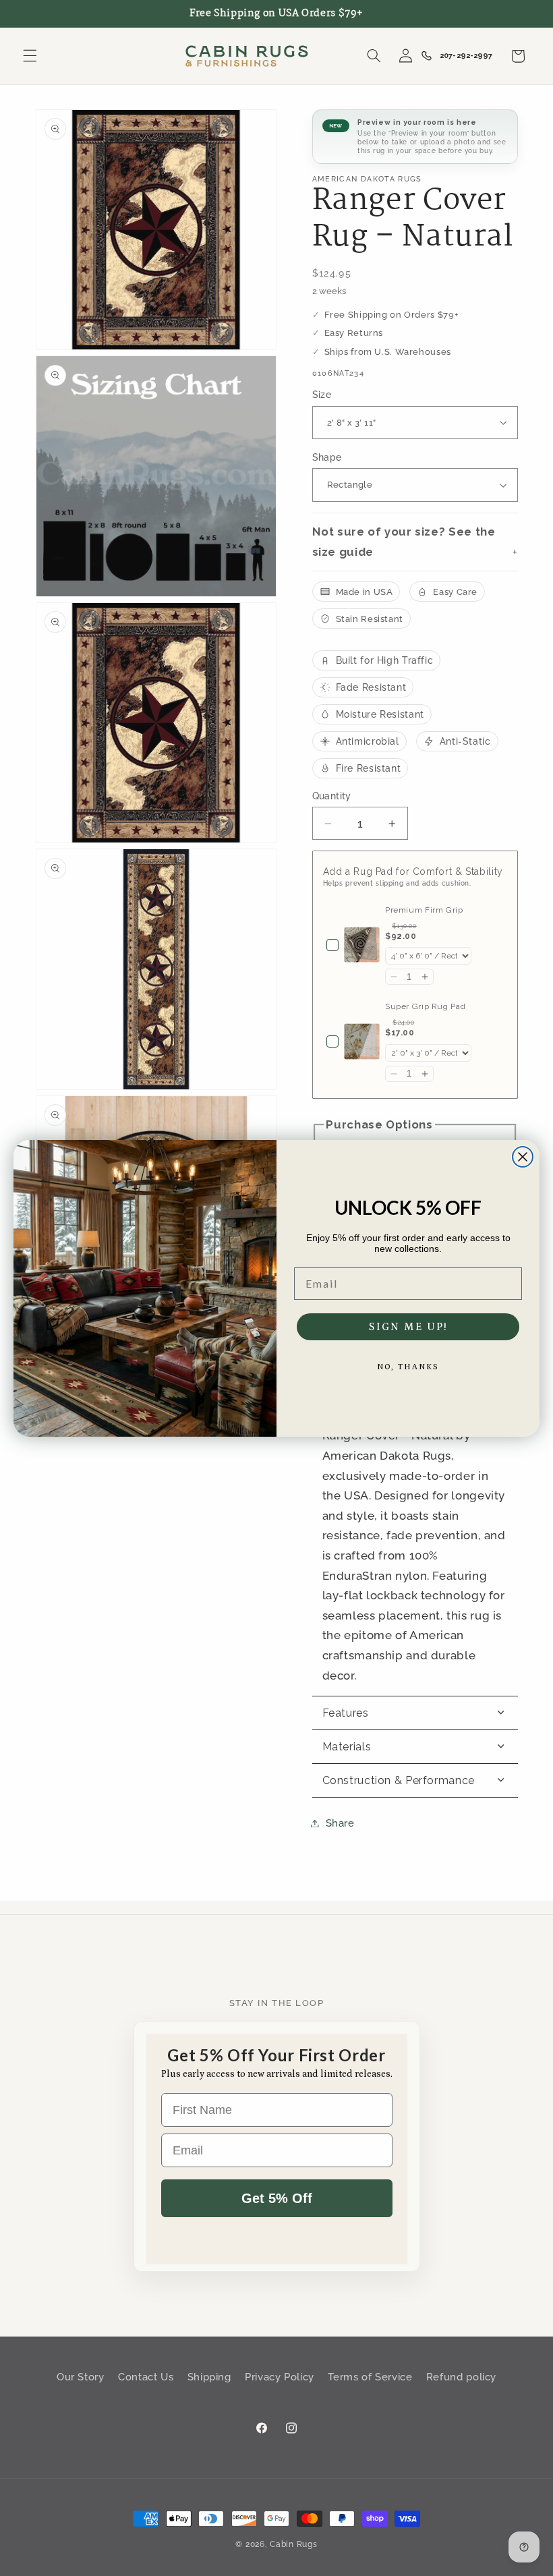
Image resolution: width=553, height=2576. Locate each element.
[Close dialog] (523, 1157)
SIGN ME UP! (408, 1327)
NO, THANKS (408, 1367)
